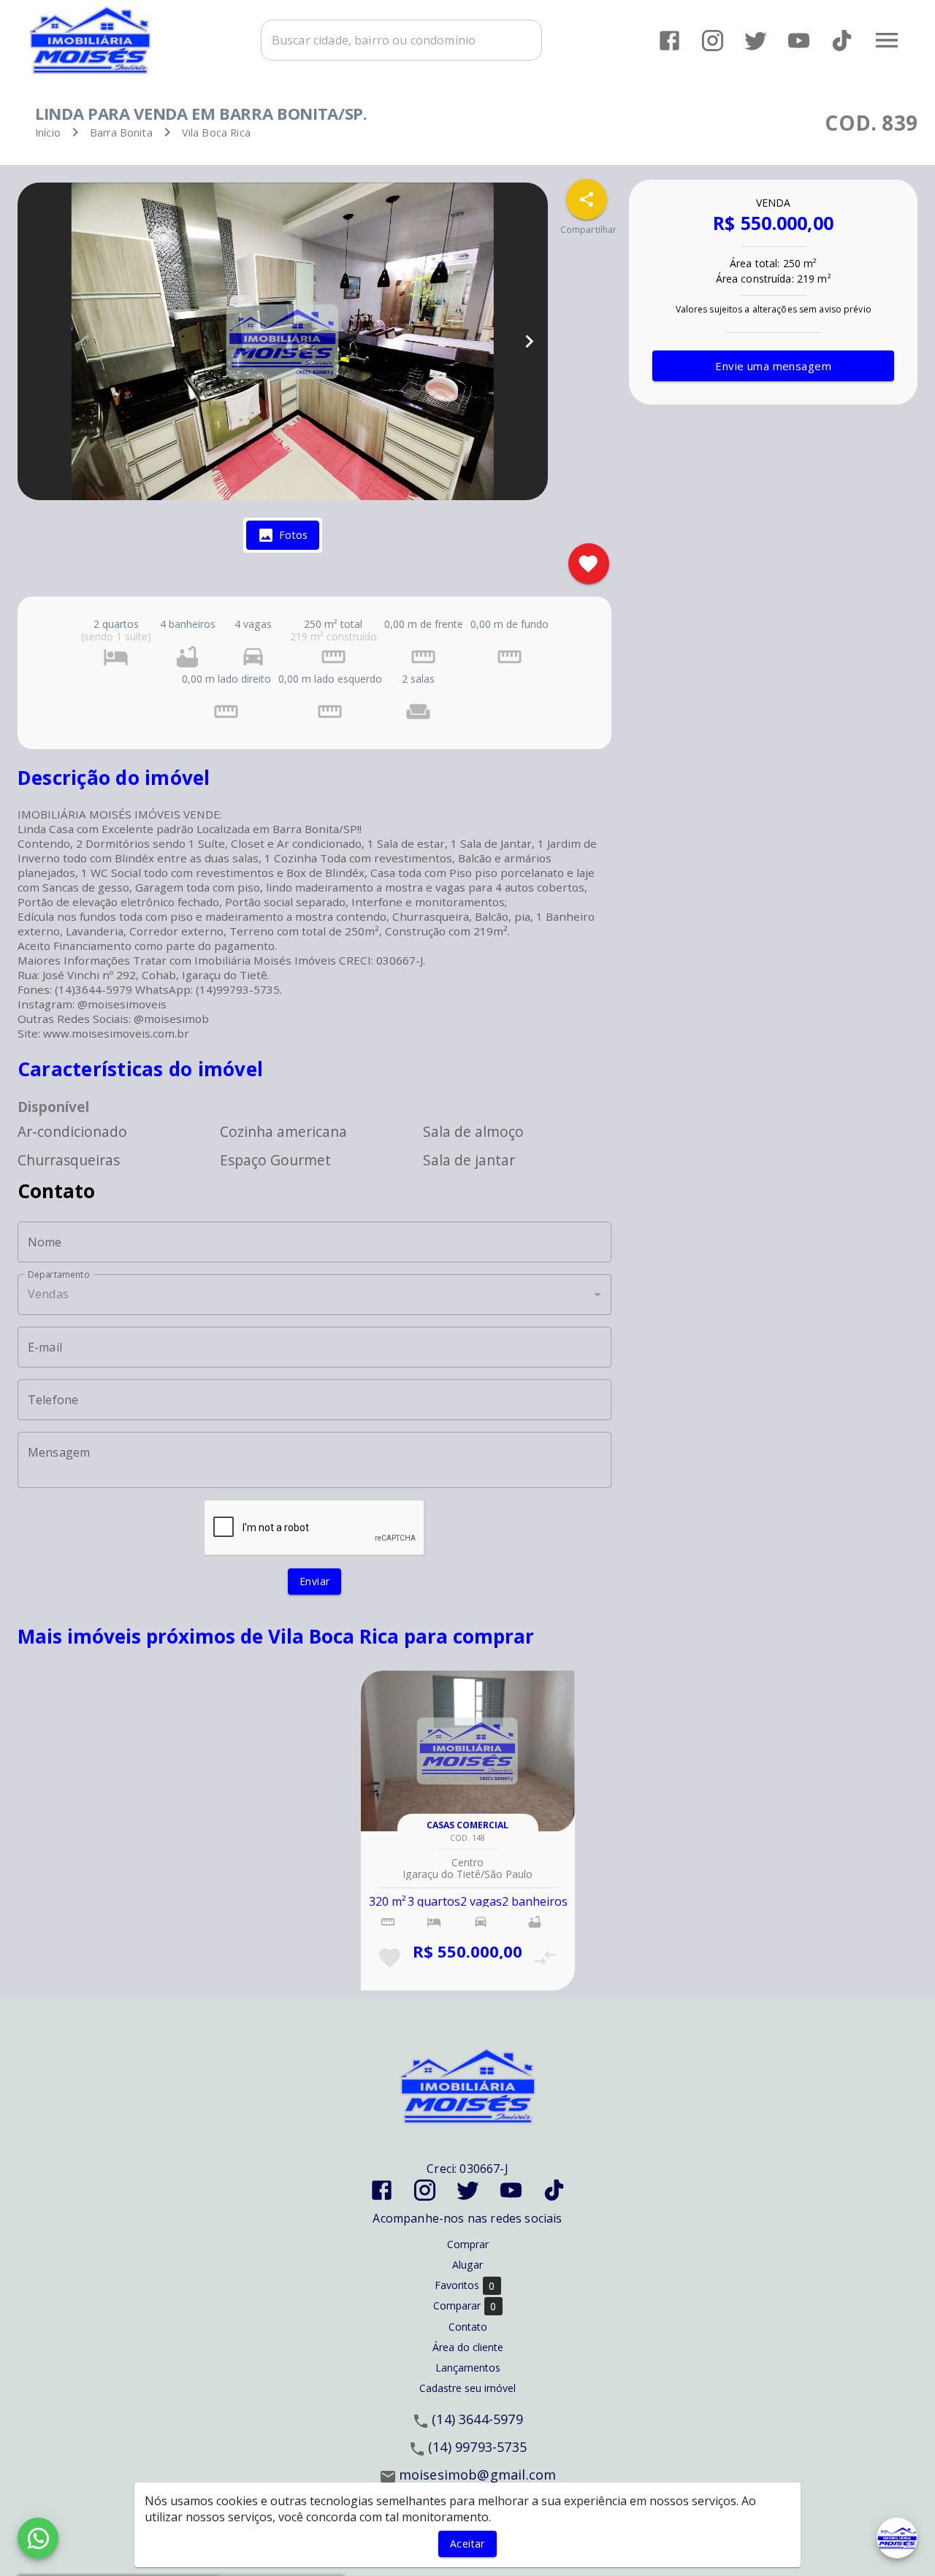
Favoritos (465, 2285)
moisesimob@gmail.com (478, 2475)
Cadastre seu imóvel (467, 2388)
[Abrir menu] (887, 40)
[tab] (283, 535)
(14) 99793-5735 (477, 2447)
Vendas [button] (48, 1294)
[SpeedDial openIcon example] (587, 199)
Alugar (467, 2265)
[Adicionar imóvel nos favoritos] (589, 564)
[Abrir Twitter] (756, 41)
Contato (468, 2327)
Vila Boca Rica (216, 133)
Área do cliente (468, 2347)
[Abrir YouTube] (799, 41)
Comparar (465, 2306)
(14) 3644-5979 (477, 2419)
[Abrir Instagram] (713, 41)
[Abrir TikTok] (842, 41)
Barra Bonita (121, 133)
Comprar (468, 2244)
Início (48, 133)
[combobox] (401, 40)
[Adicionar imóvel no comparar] (545, 1958)
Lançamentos (468, 2368)
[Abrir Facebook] (669, 41)
